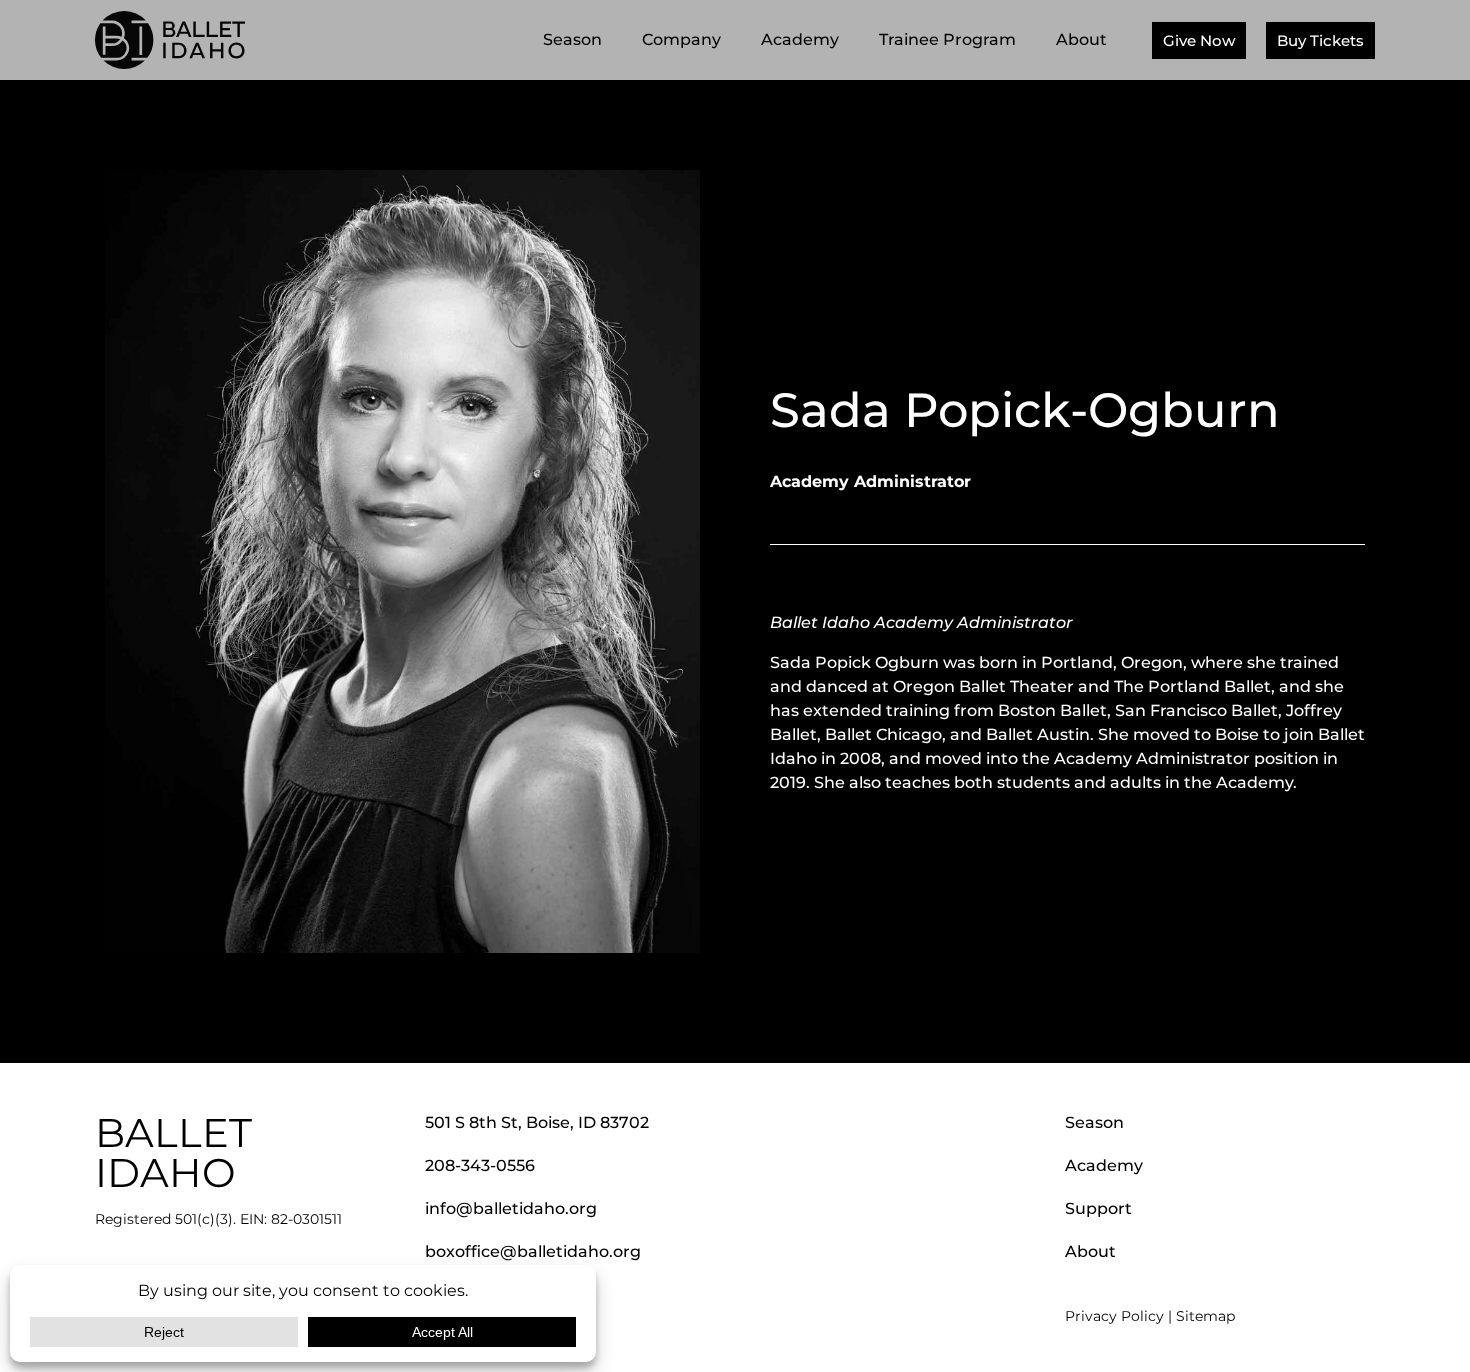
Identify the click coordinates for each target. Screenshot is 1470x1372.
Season (572, 39)
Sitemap (1205, 1316)
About (1081, 39)
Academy (800, 39)
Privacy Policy (1114, 1316)
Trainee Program (947, 39)
